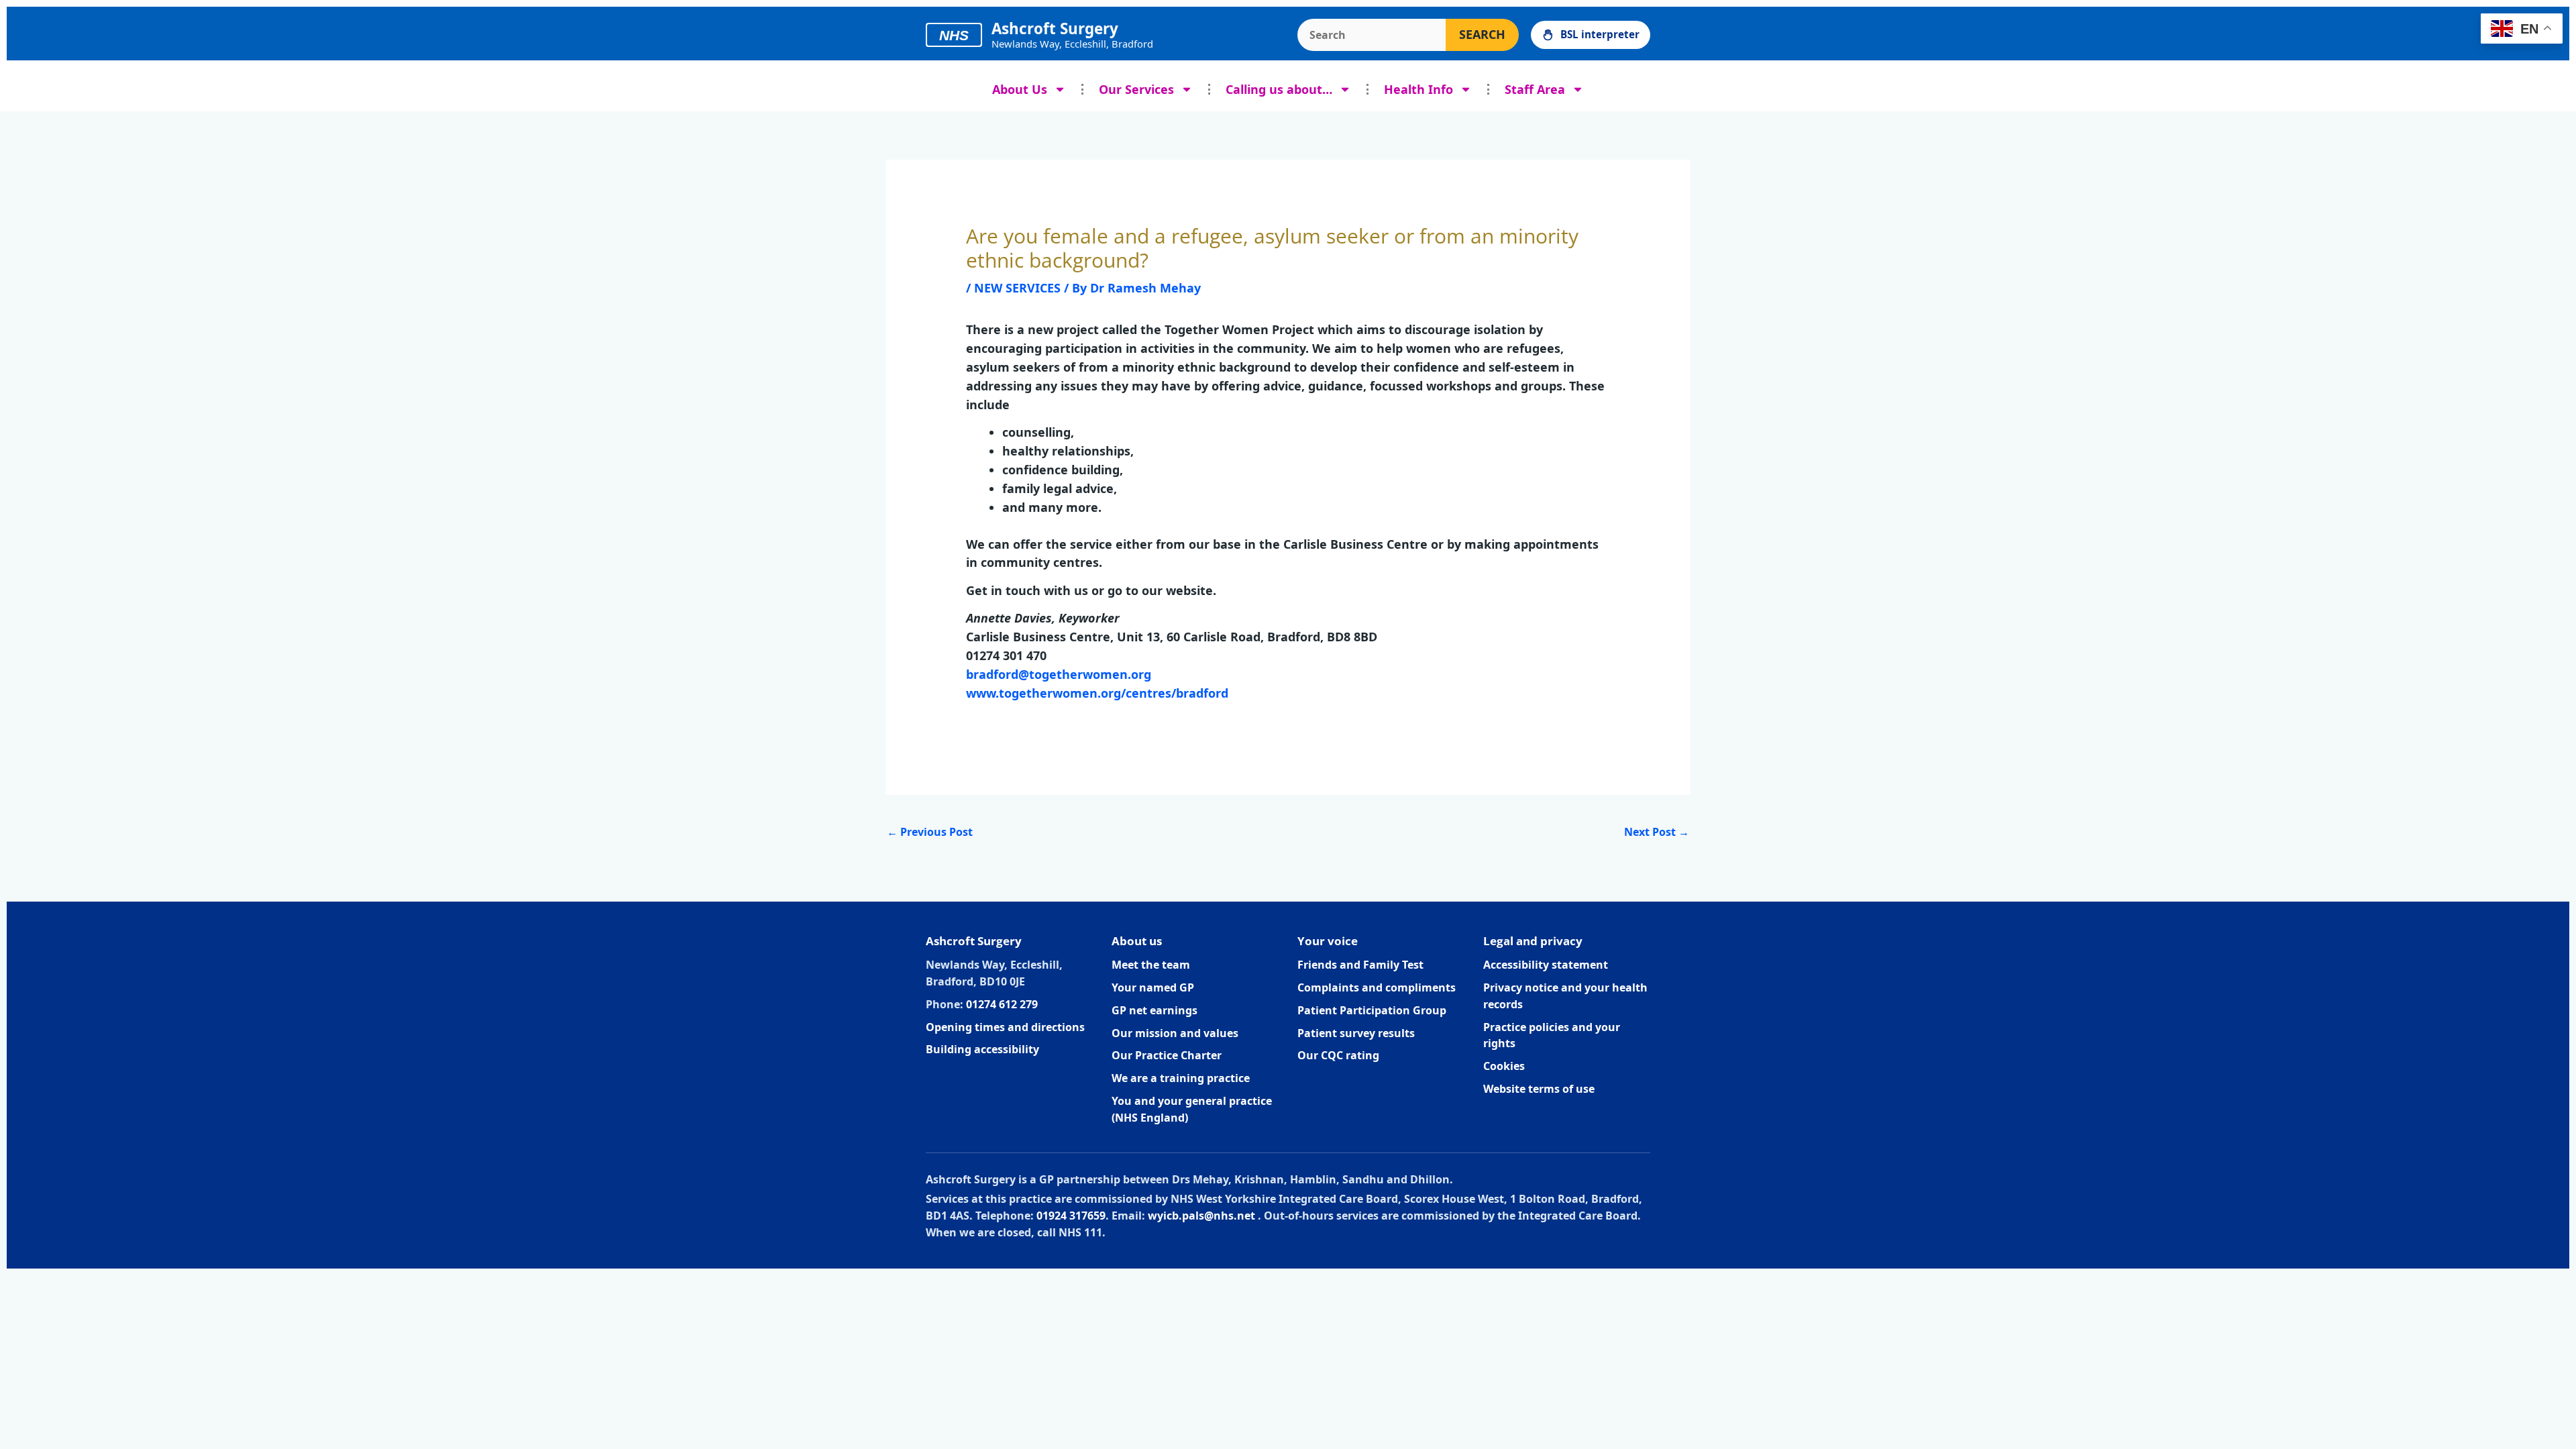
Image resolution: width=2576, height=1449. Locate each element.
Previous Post (930, 832)
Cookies (1504, 1066)
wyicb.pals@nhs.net (1201, 1216)
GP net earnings (1155, 1010)
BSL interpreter (1600, 34)
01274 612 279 (1002, 1004)
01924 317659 (1071, 1216)
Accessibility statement (1546, 965)
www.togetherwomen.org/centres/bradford (1097, 693)
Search (1482, 34)
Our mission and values (1175, 1033)
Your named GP (1153, 987)
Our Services (1136, 89)
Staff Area (1535, 89)
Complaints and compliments (1377, 987)
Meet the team (1151, 965)
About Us (1020, 89)
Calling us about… (1279, 89)
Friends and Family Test (1360, 965)
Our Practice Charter (1167, 1055)
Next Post (1657, 832)
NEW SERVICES (1017, 288)
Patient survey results (1356, 1033)
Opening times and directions (1005, 1027)
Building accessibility (982, 1049)
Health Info (1418, 89)
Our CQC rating (1338, 1055)
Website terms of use (1539, 1089)
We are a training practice (1181, 1078)
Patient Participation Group (1372, 1010)
